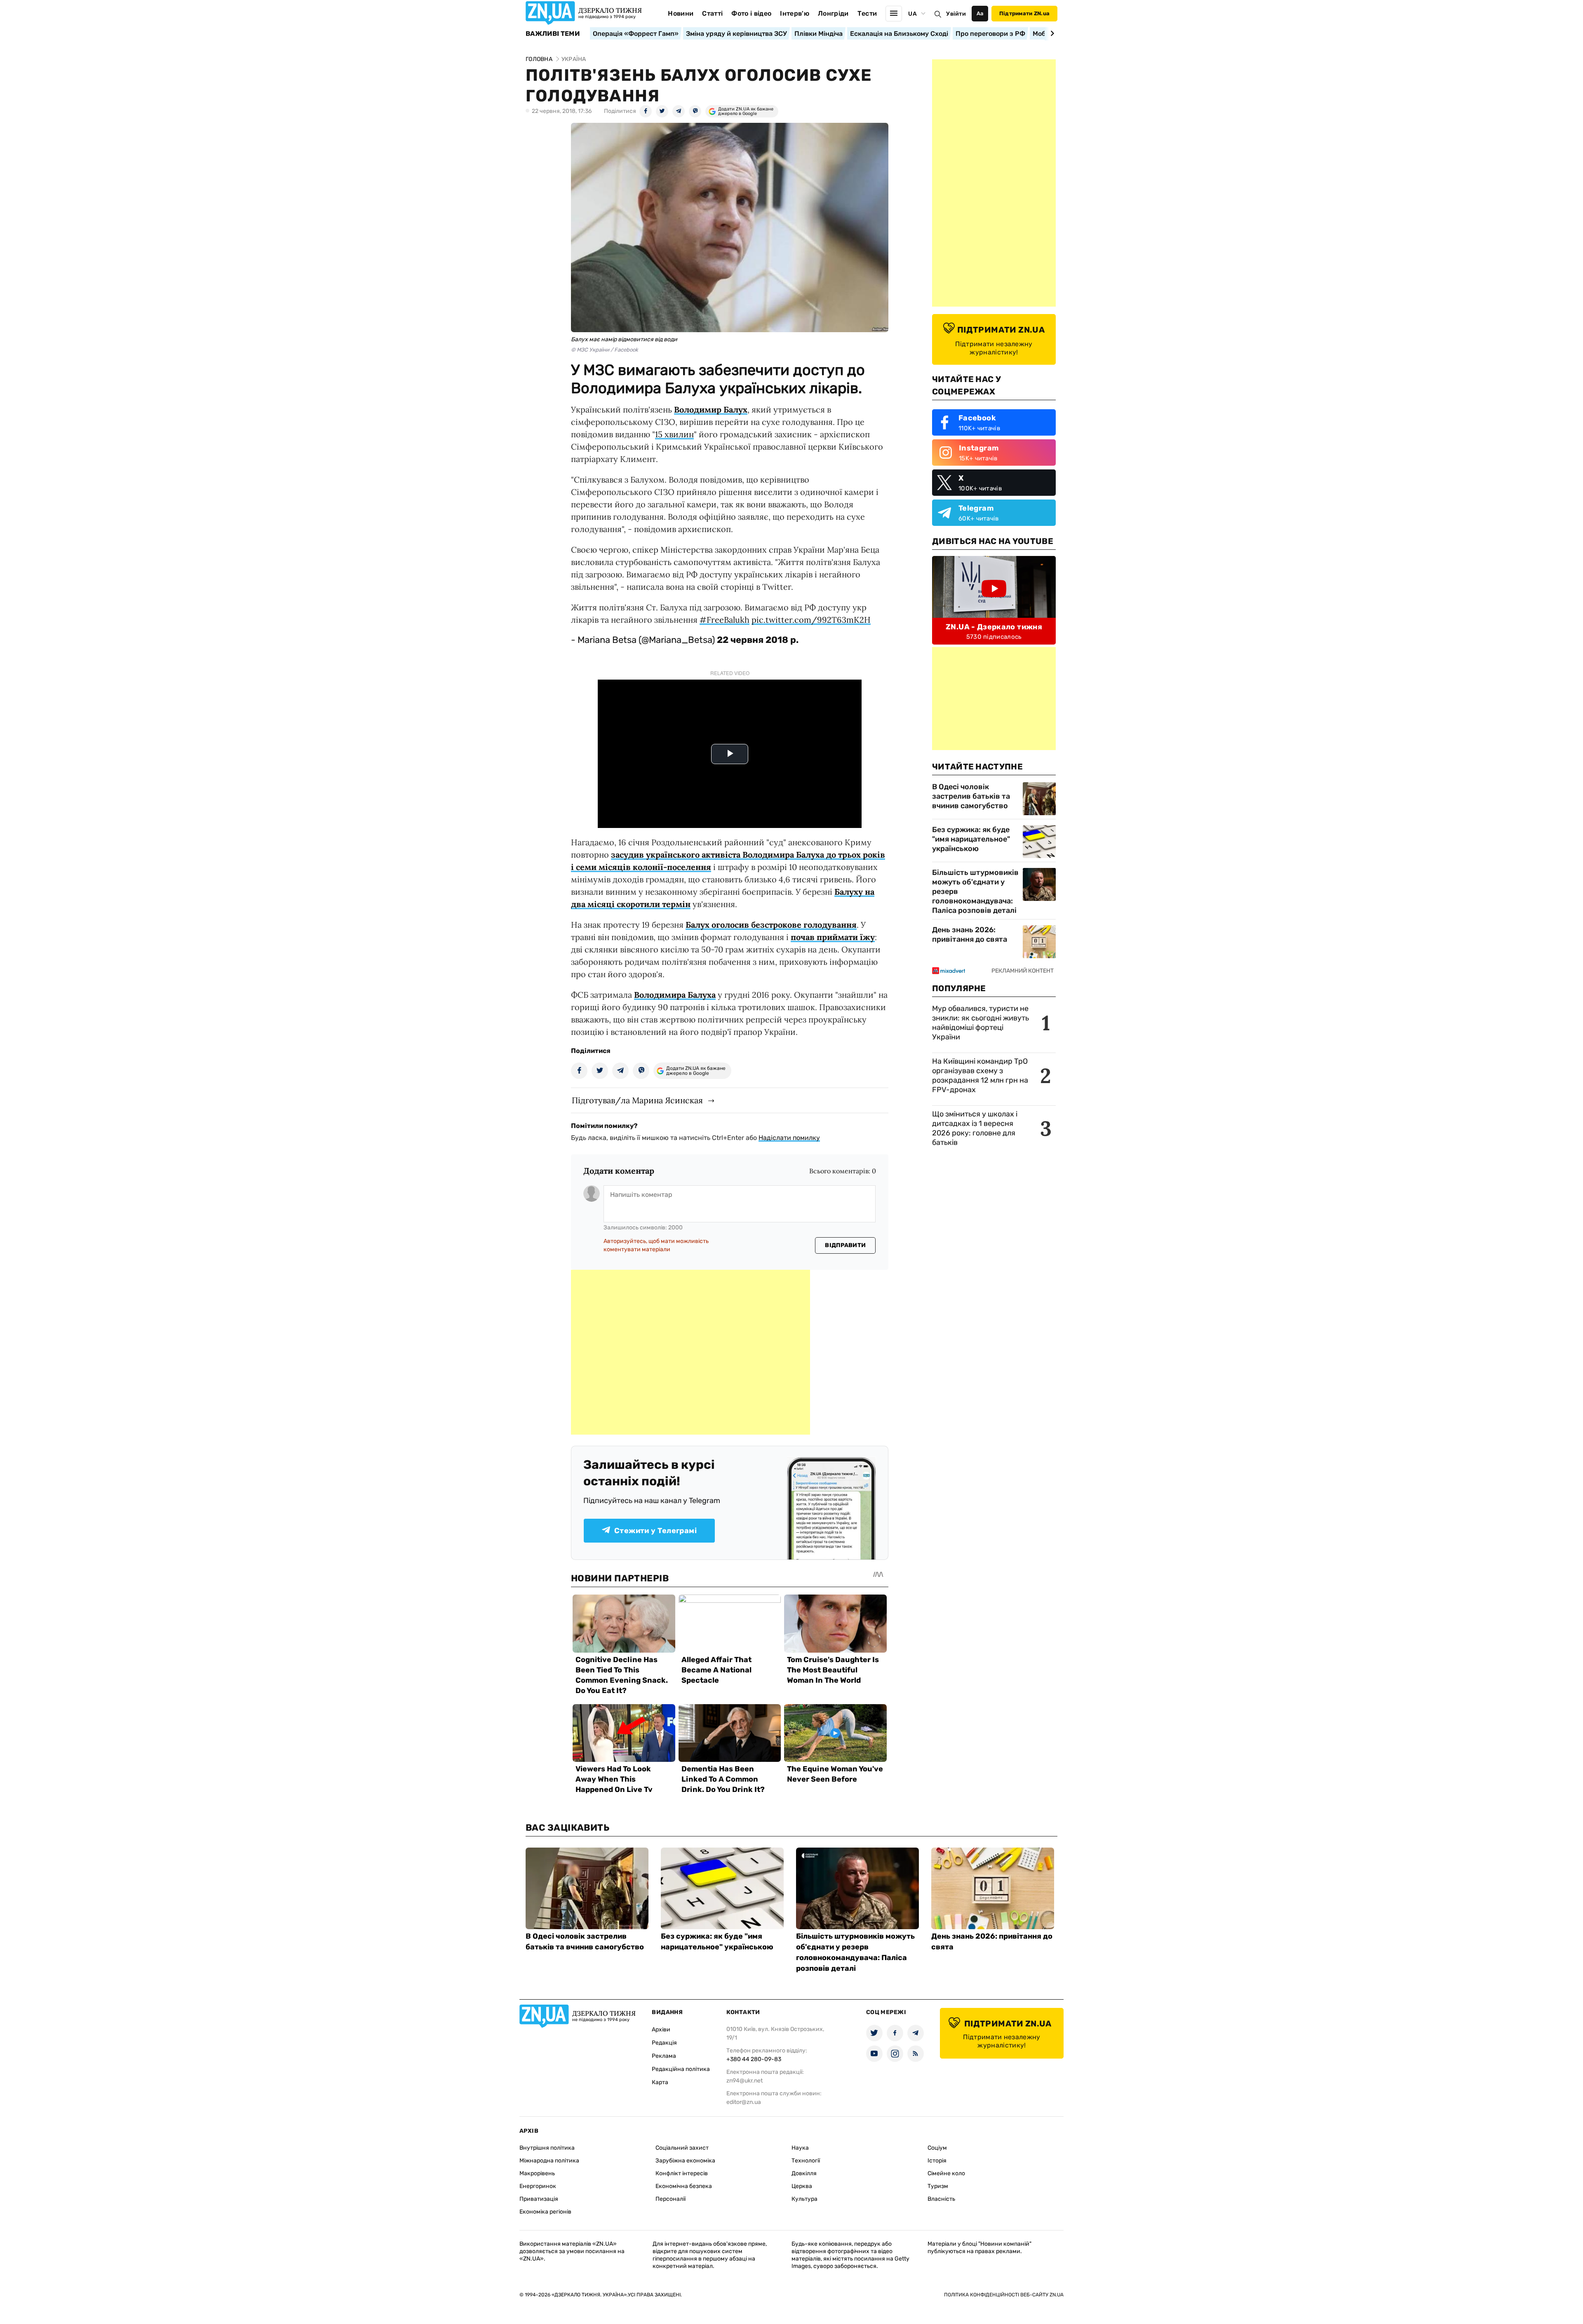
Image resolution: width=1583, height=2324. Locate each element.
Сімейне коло (946, 2173)
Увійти (956, 14)
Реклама (664, 2056)
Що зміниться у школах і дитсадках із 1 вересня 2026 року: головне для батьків (975, 1128)
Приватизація (539, 2199)
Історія (937, 2161)
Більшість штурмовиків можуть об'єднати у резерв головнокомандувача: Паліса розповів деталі (975, 891)
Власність (941, 2199)
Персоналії (671, 2199)
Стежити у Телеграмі (655, 1531)
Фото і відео (751, 13)
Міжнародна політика (549, 2161)
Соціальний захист (682, 2148)
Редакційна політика (681, 2069)
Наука (800, 2148)
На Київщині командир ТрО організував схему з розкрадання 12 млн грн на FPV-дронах (980, 1075)
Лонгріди (833, 13)
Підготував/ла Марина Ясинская (637, 1100)
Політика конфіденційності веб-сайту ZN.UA (1004, 2295)
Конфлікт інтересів (682, 2173)
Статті (712, 13)
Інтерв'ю (795, 13)
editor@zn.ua (744, 2102)
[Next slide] (1051, 33)
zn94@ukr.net (745, 2081)
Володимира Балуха (675, 995)
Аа (980, 13)
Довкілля (804, 2173)
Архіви (661, 2030)
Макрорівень (537, 2173)
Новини (681, 13)
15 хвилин (674, 434)
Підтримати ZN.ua (1024, 13)
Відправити (845, 1245)
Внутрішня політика (547, 2148)
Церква (802, 2186)
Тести (867, 13)
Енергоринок (538, 2186)
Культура (804, 2199)
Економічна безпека (684, 2186)
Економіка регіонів (545, 2212)
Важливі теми (553, 34)
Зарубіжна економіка (685, 2161)
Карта (660, 2082)
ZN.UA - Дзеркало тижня (994, 627)
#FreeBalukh (725, 620)
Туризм (938, 2186)
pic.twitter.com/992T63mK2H (811, 620)
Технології (806, 2161)
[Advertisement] (691, 1352)
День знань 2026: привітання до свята (970, 935)
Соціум (937, 2148)
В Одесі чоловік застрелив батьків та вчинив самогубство (971, 796)
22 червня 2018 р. (758, 640)
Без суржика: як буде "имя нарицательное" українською (971, 839)
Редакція (664, 2043)
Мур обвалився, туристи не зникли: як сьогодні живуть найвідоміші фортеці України (981, 1023)
